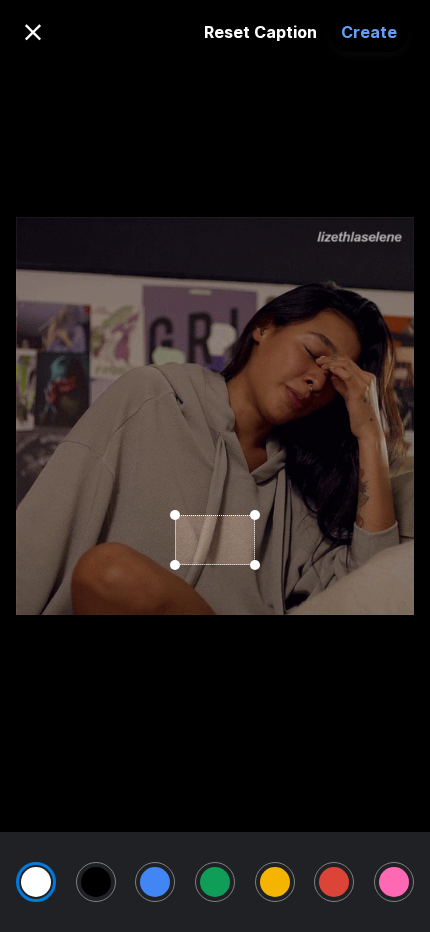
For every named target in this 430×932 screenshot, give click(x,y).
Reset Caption (260, 32)
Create (369, 32)
